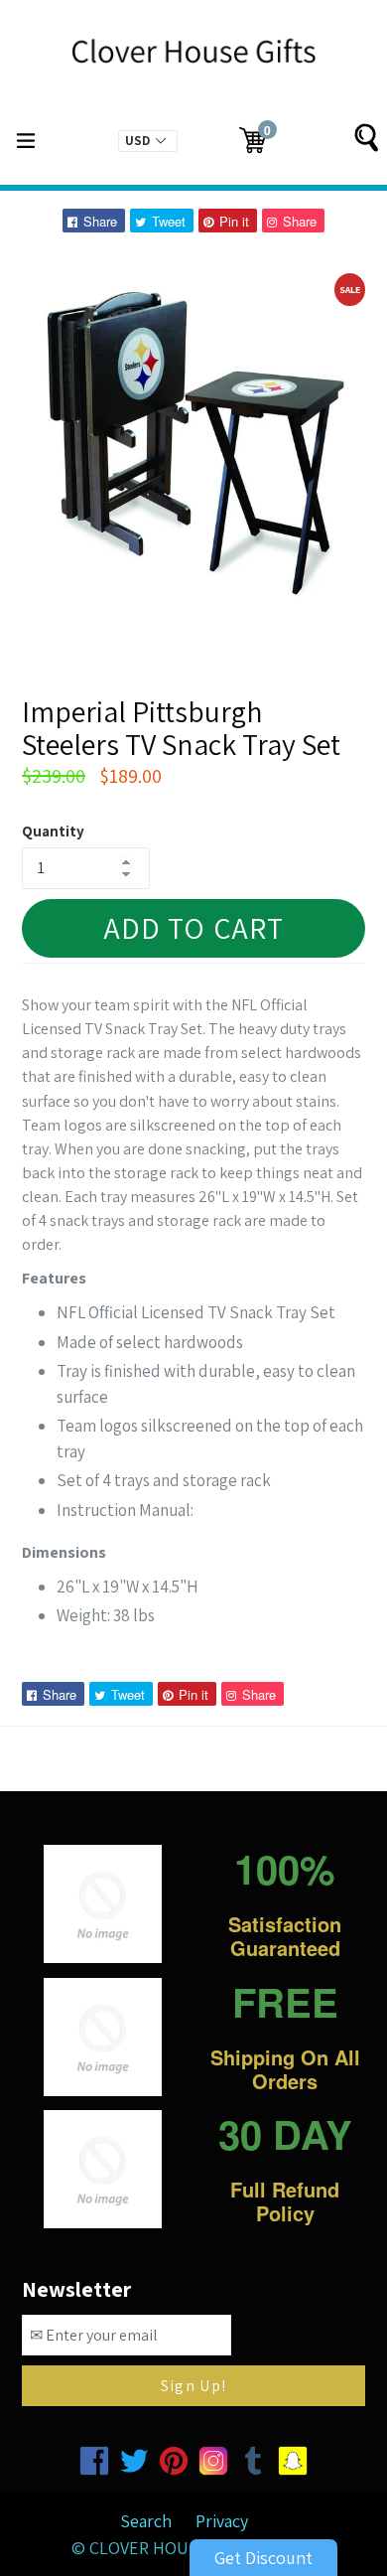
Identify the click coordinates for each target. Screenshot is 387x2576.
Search (146, 2521)
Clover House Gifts (173, 2548)
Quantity (53, 831)
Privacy (222, 2521)
